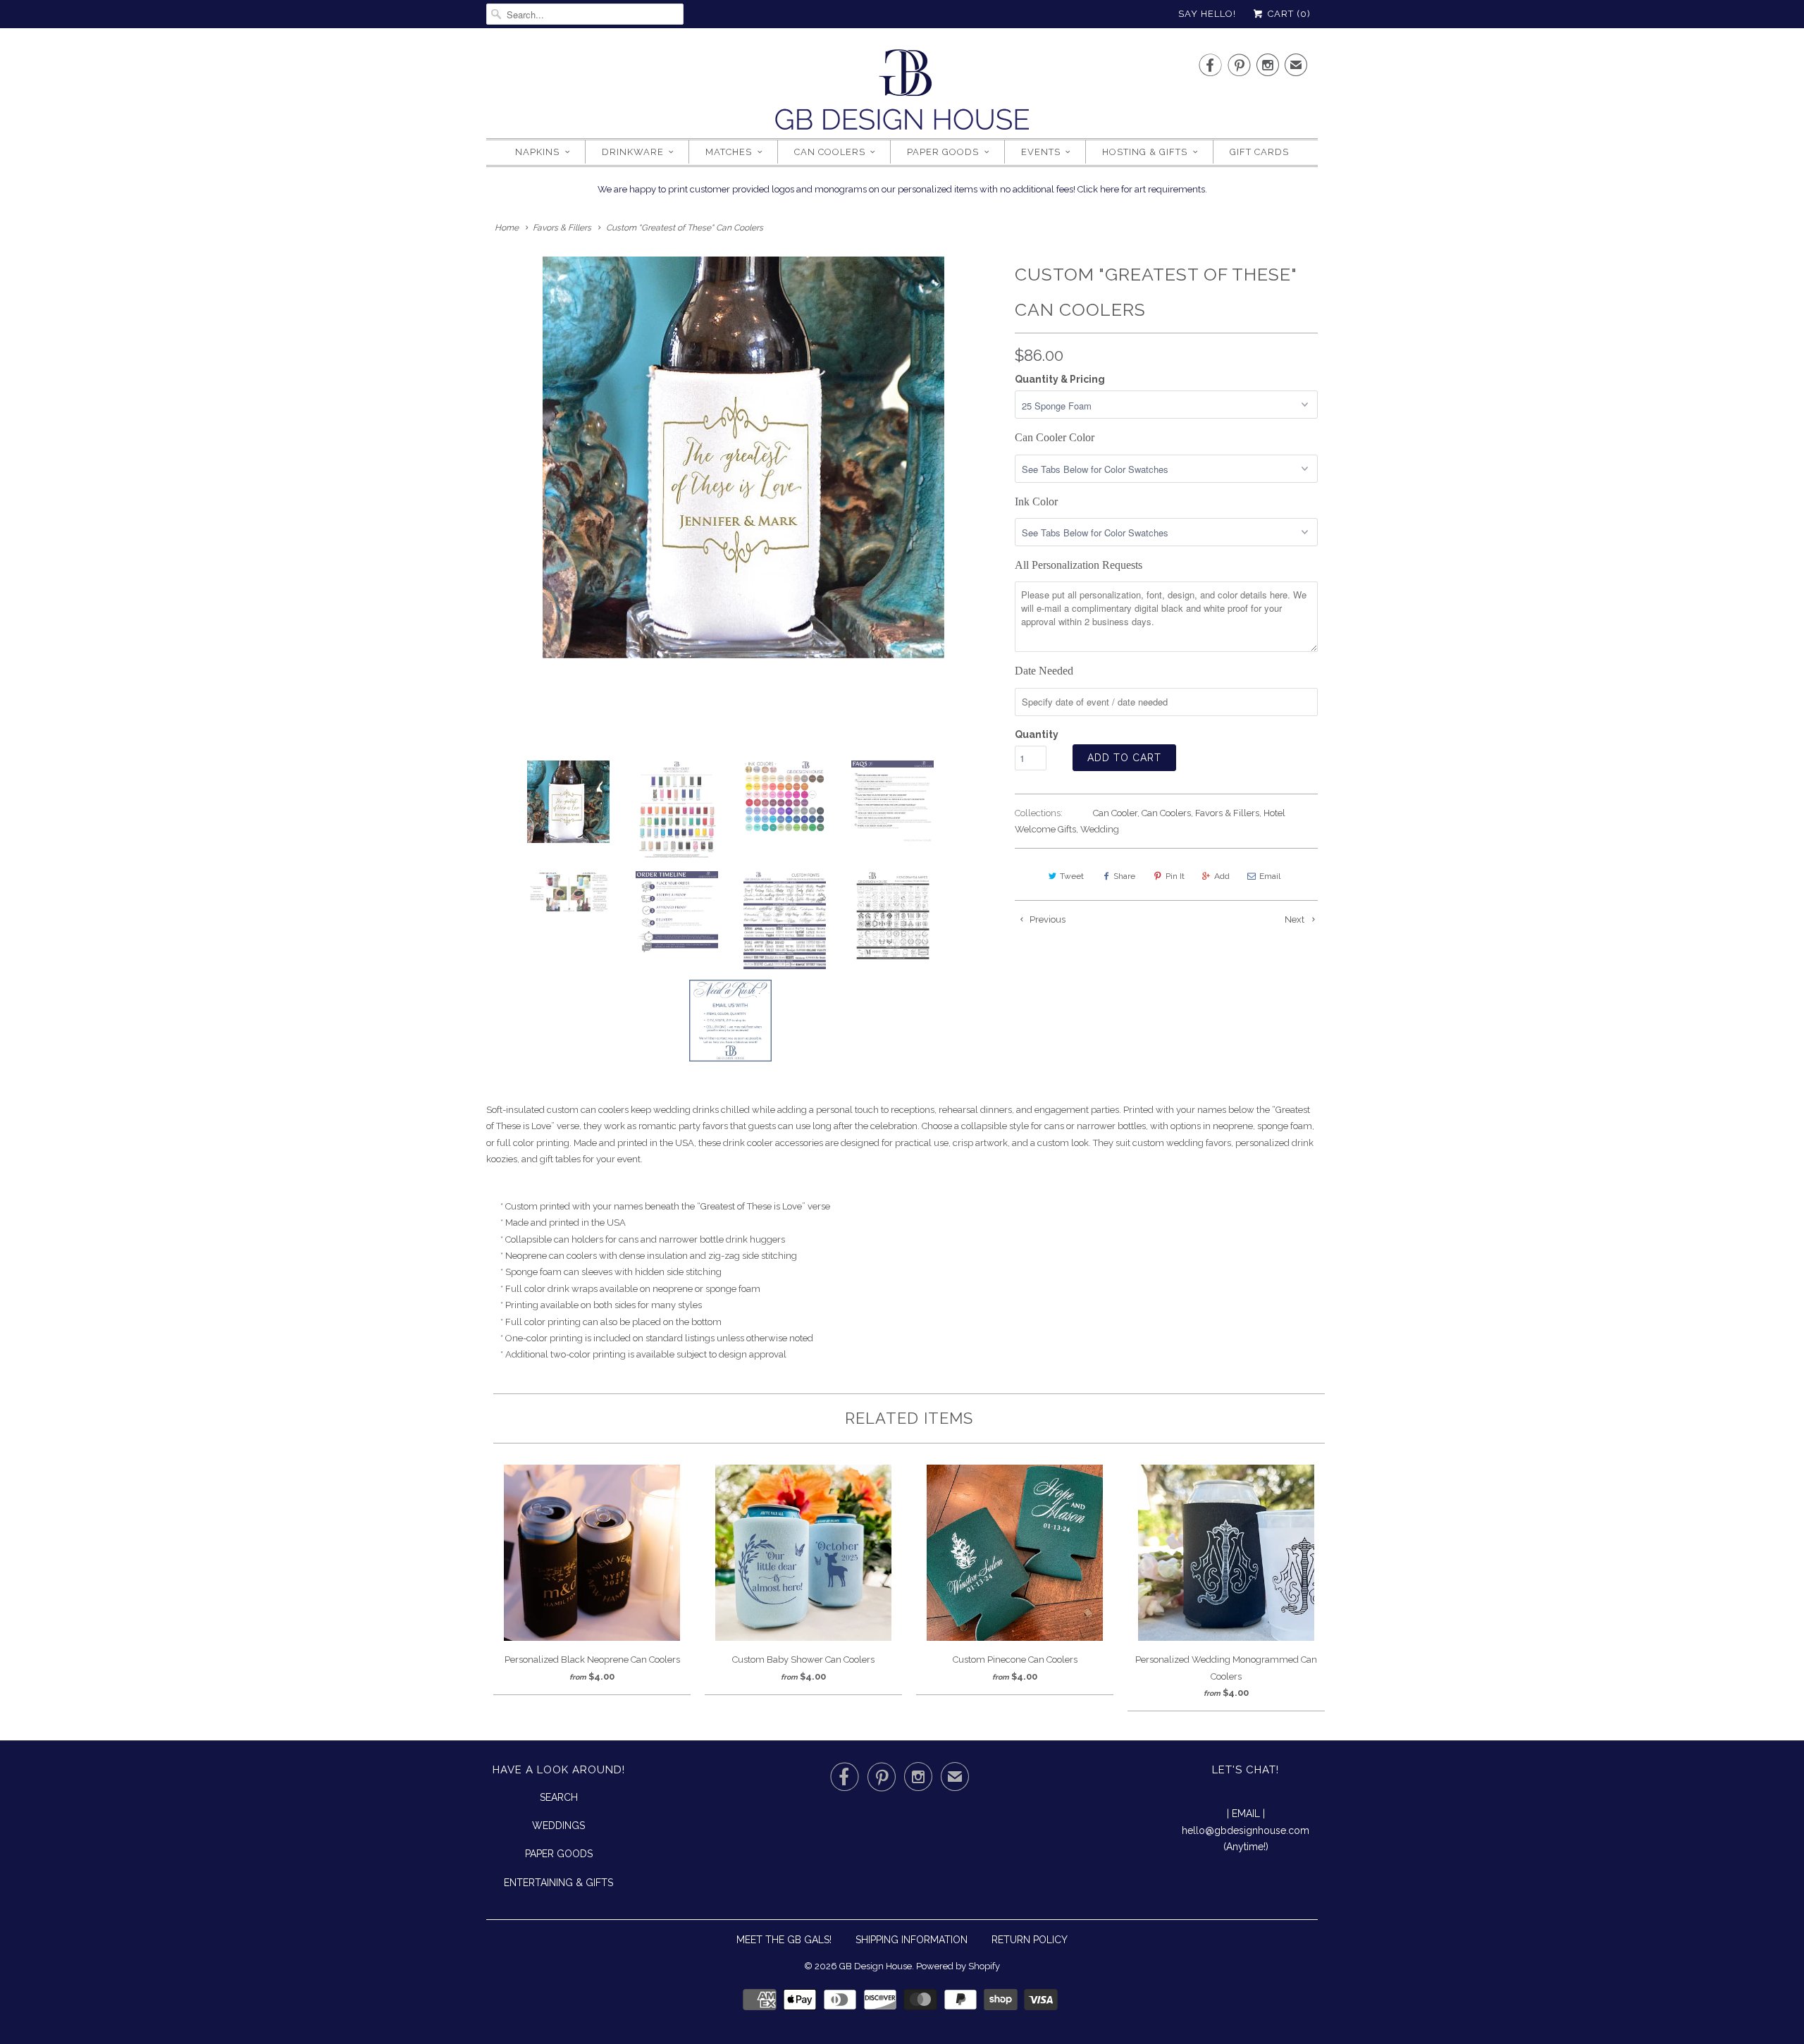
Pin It (1175, 876)
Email (1270, 876)
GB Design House (876, 1966)
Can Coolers (830, 152)
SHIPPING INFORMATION (912, 1940)
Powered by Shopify (958, 1966)
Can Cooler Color (1055, 437)
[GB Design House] (902, 94)
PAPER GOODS (559, 1854)
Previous (1046, 919)
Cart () (1288, 14)
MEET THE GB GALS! (784, 1940)
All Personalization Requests (1079, 565)
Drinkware (633, 152)
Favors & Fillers (1227, 813)
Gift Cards (1259, 152)
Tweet (1072, 876)
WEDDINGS (558, 1826)
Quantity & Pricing (1060, 379)
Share (1124, 876)
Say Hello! (1207, 14)
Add (1222, 876)
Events (1041, 152)
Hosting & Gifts (1145, 152)
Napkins (537, 152)
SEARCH (559, 1797)
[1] (743, 457)
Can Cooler (1115, 813)
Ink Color (1036, 501)
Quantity (1037, 734)
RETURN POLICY (1030, 1940)
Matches (729, 152)
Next (1296, 919)
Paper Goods (943, 152)
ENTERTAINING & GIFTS (558, 1883)
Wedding (1100, 829)
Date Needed (1044, 671)
